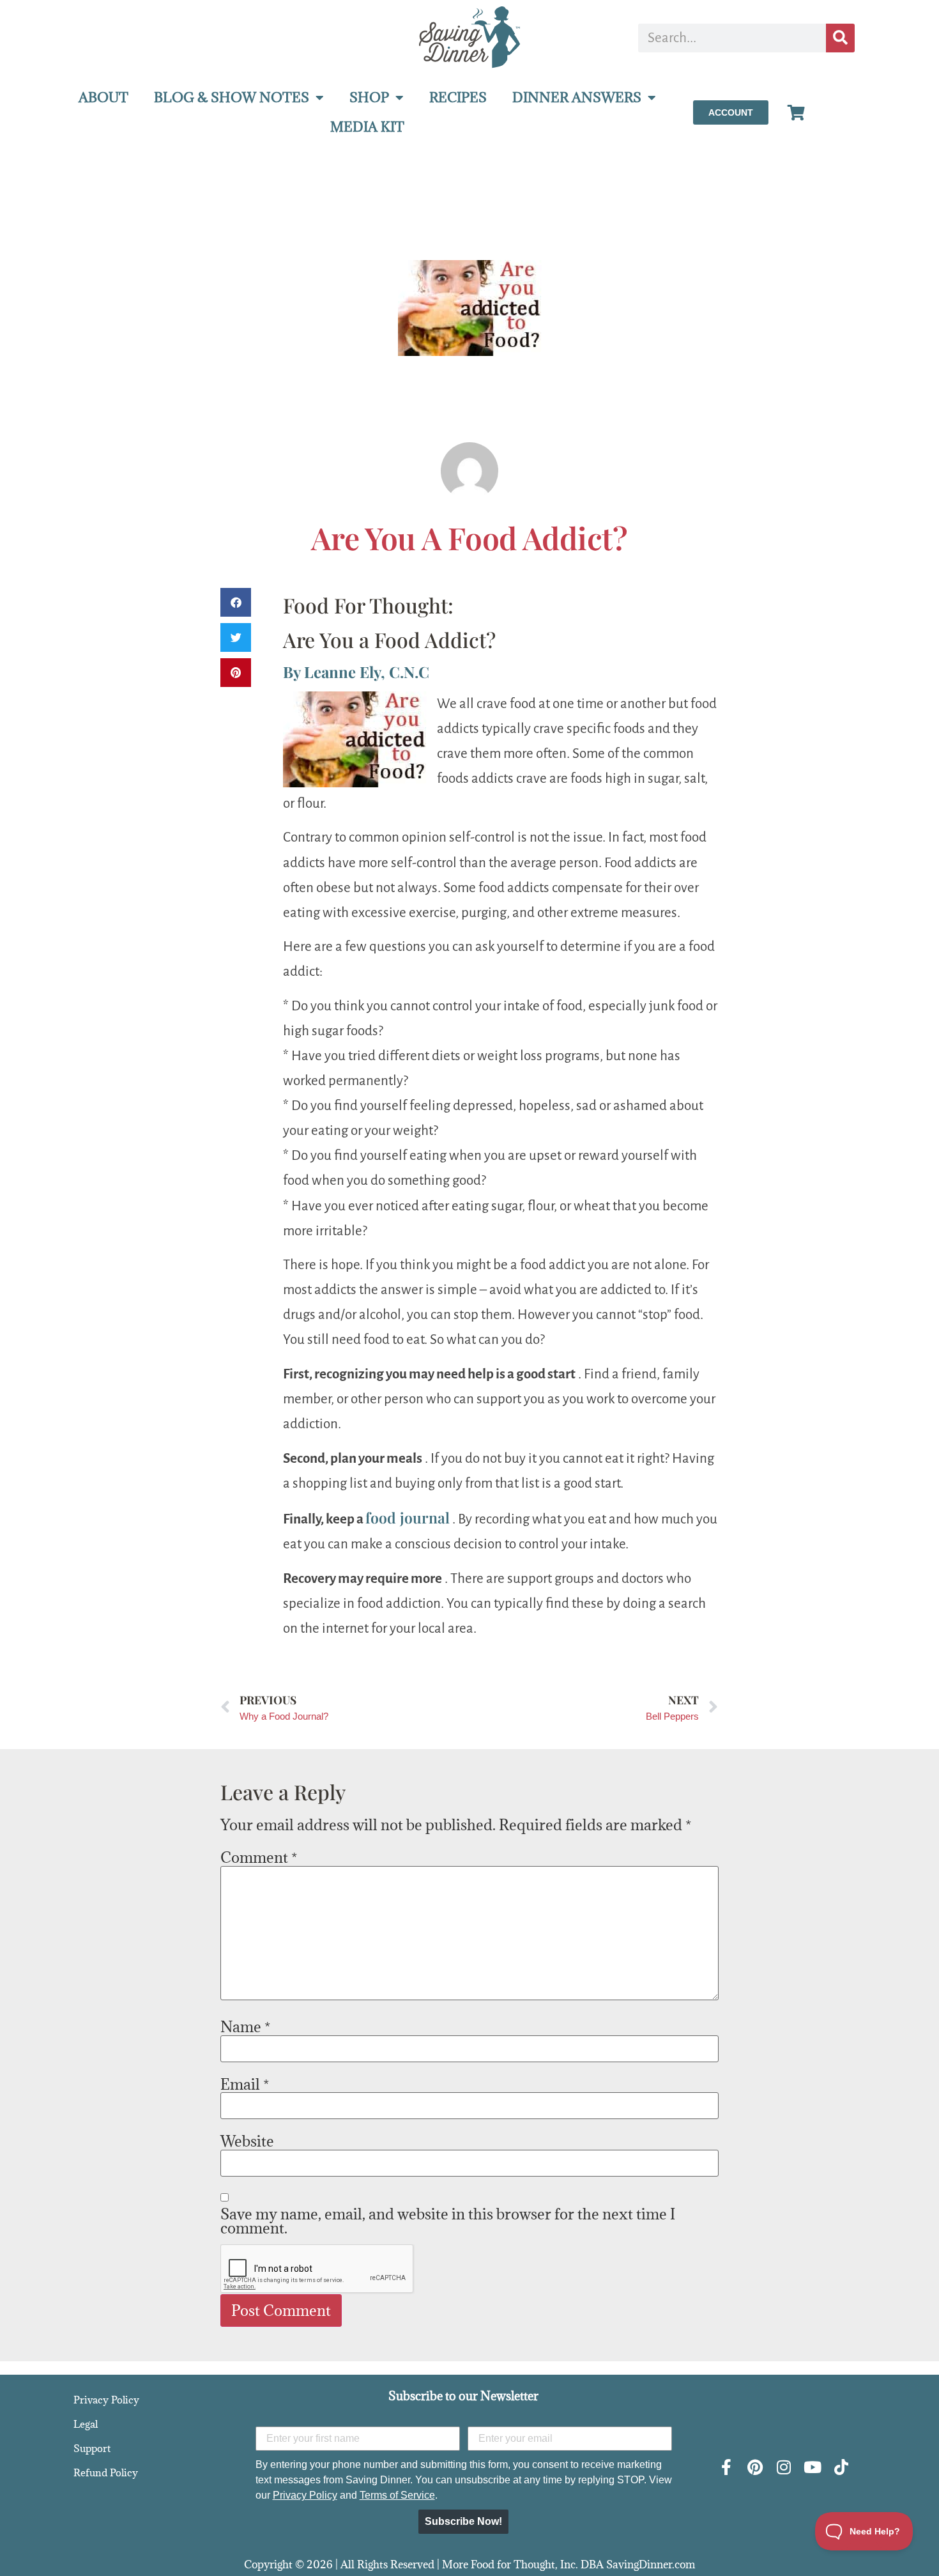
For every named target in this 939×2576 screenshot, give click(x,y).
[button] (236, 602)
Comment (259, 1857)
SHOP (369, 97)
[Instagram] (783, 2467)
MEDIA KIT (367, 127)
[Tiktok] (841, 2467)
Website (247, 2141)
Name (245, 2026)
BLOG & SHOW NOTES (232, 97)
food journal (408, 1517)
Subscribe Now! (463, 2521)
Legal (86, 2424)
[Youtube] (812, 2467)
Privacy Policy (106, 2400)
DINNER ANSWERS (577, 97)
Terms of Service (397, 2495)
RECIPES (458, 97)
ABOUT (103, 97)
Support (92, 2448)
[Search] (840, 38)
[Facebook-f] (726, 2467)
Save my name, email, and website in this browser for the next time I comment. (448, 2221)
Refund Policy (106, 2472)
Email (245, 2084)
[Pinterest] (755, 2467)
